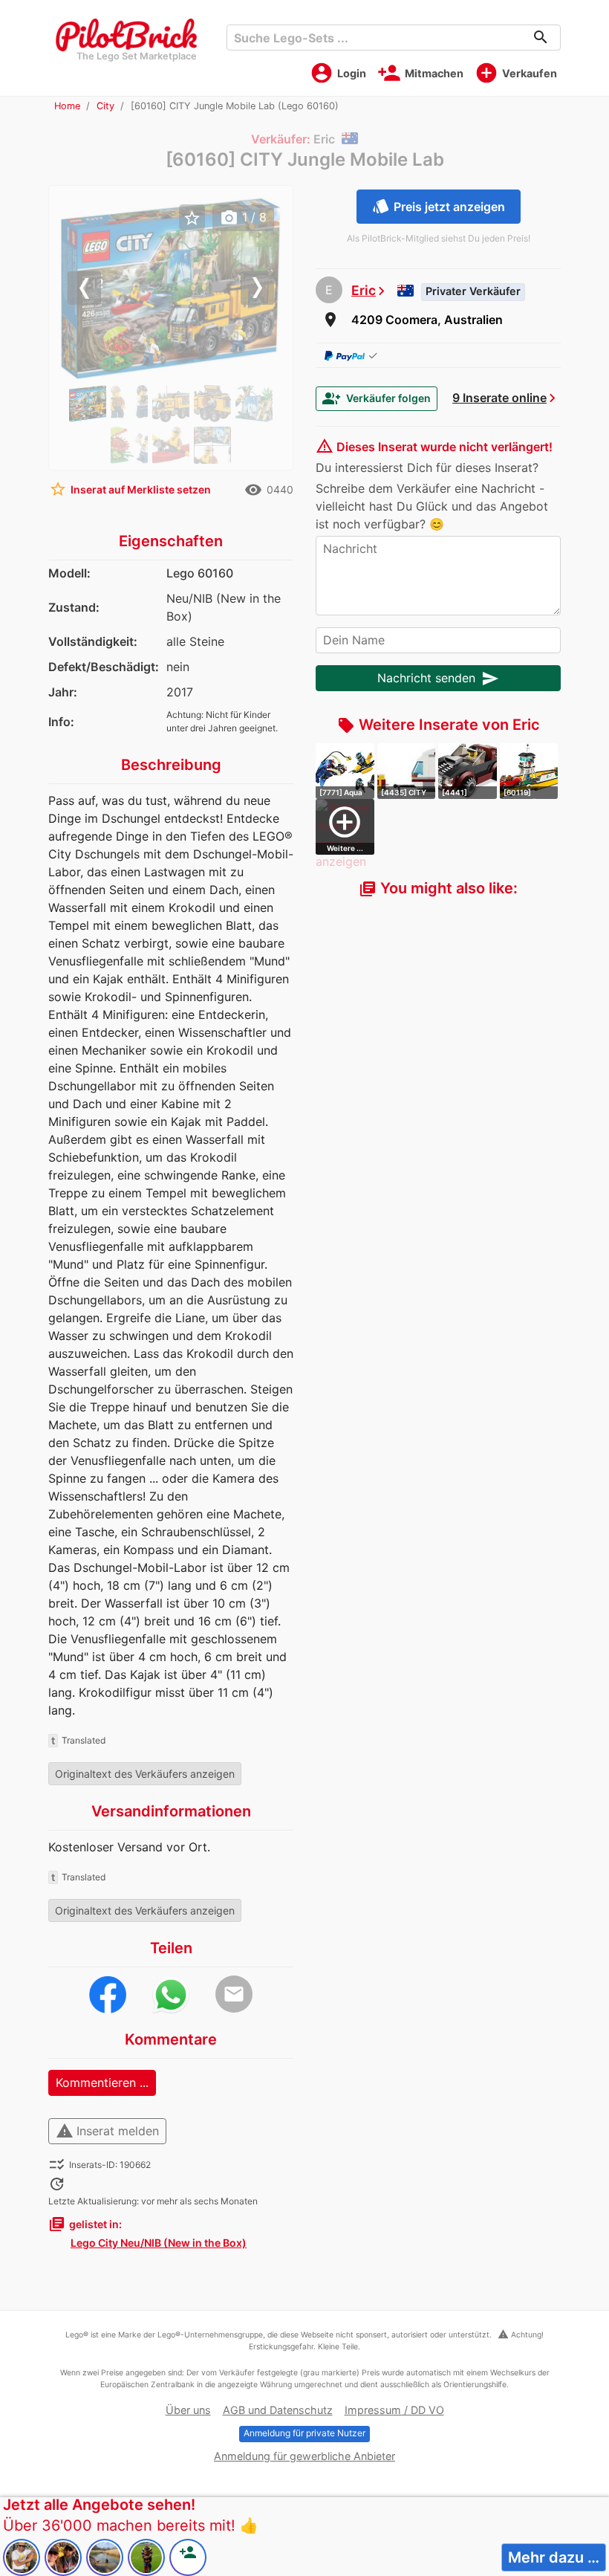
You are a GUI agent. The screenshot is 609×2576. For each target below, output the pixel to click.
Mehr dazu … (554, 2557)
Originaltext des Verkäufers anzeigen (145, 1774)
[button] (77, 288)
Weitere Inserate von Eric (439, 725)
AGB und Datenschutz (278, 2410)
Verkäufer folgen (377, 398)
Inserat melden (107, 2131)
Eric (364, 290)
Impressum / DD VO (394, 2410)
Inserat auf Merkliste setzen (130, 489)
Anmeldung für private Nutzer (304, 2433)
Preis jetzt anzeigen (439, 206)
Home (67, 106)
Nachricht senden (438, 679)
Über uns (188, 2410)
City (105, 106)
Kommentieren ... (102, 2083)
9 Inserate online (499, 398)
